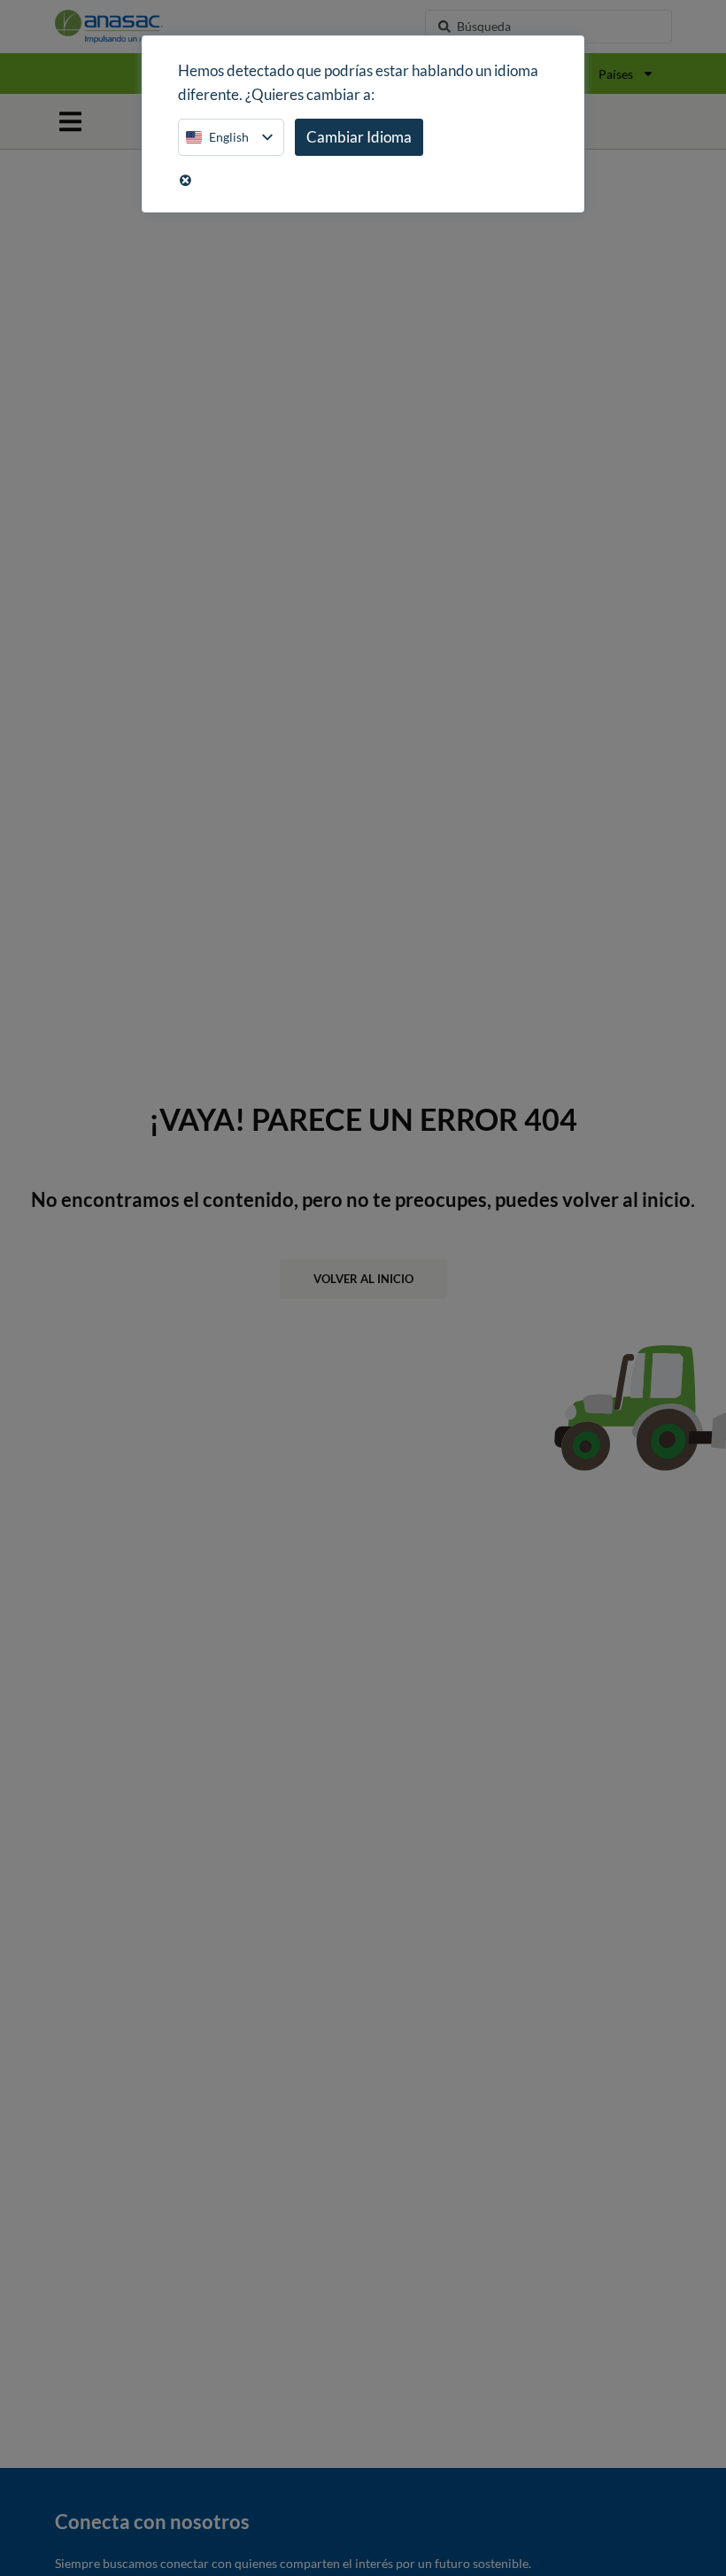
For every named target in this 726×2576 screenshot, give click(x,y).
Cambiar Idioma (359, 137)
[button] (70, 122)
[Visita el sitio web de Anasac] (147, 27)
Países (616, 74)
